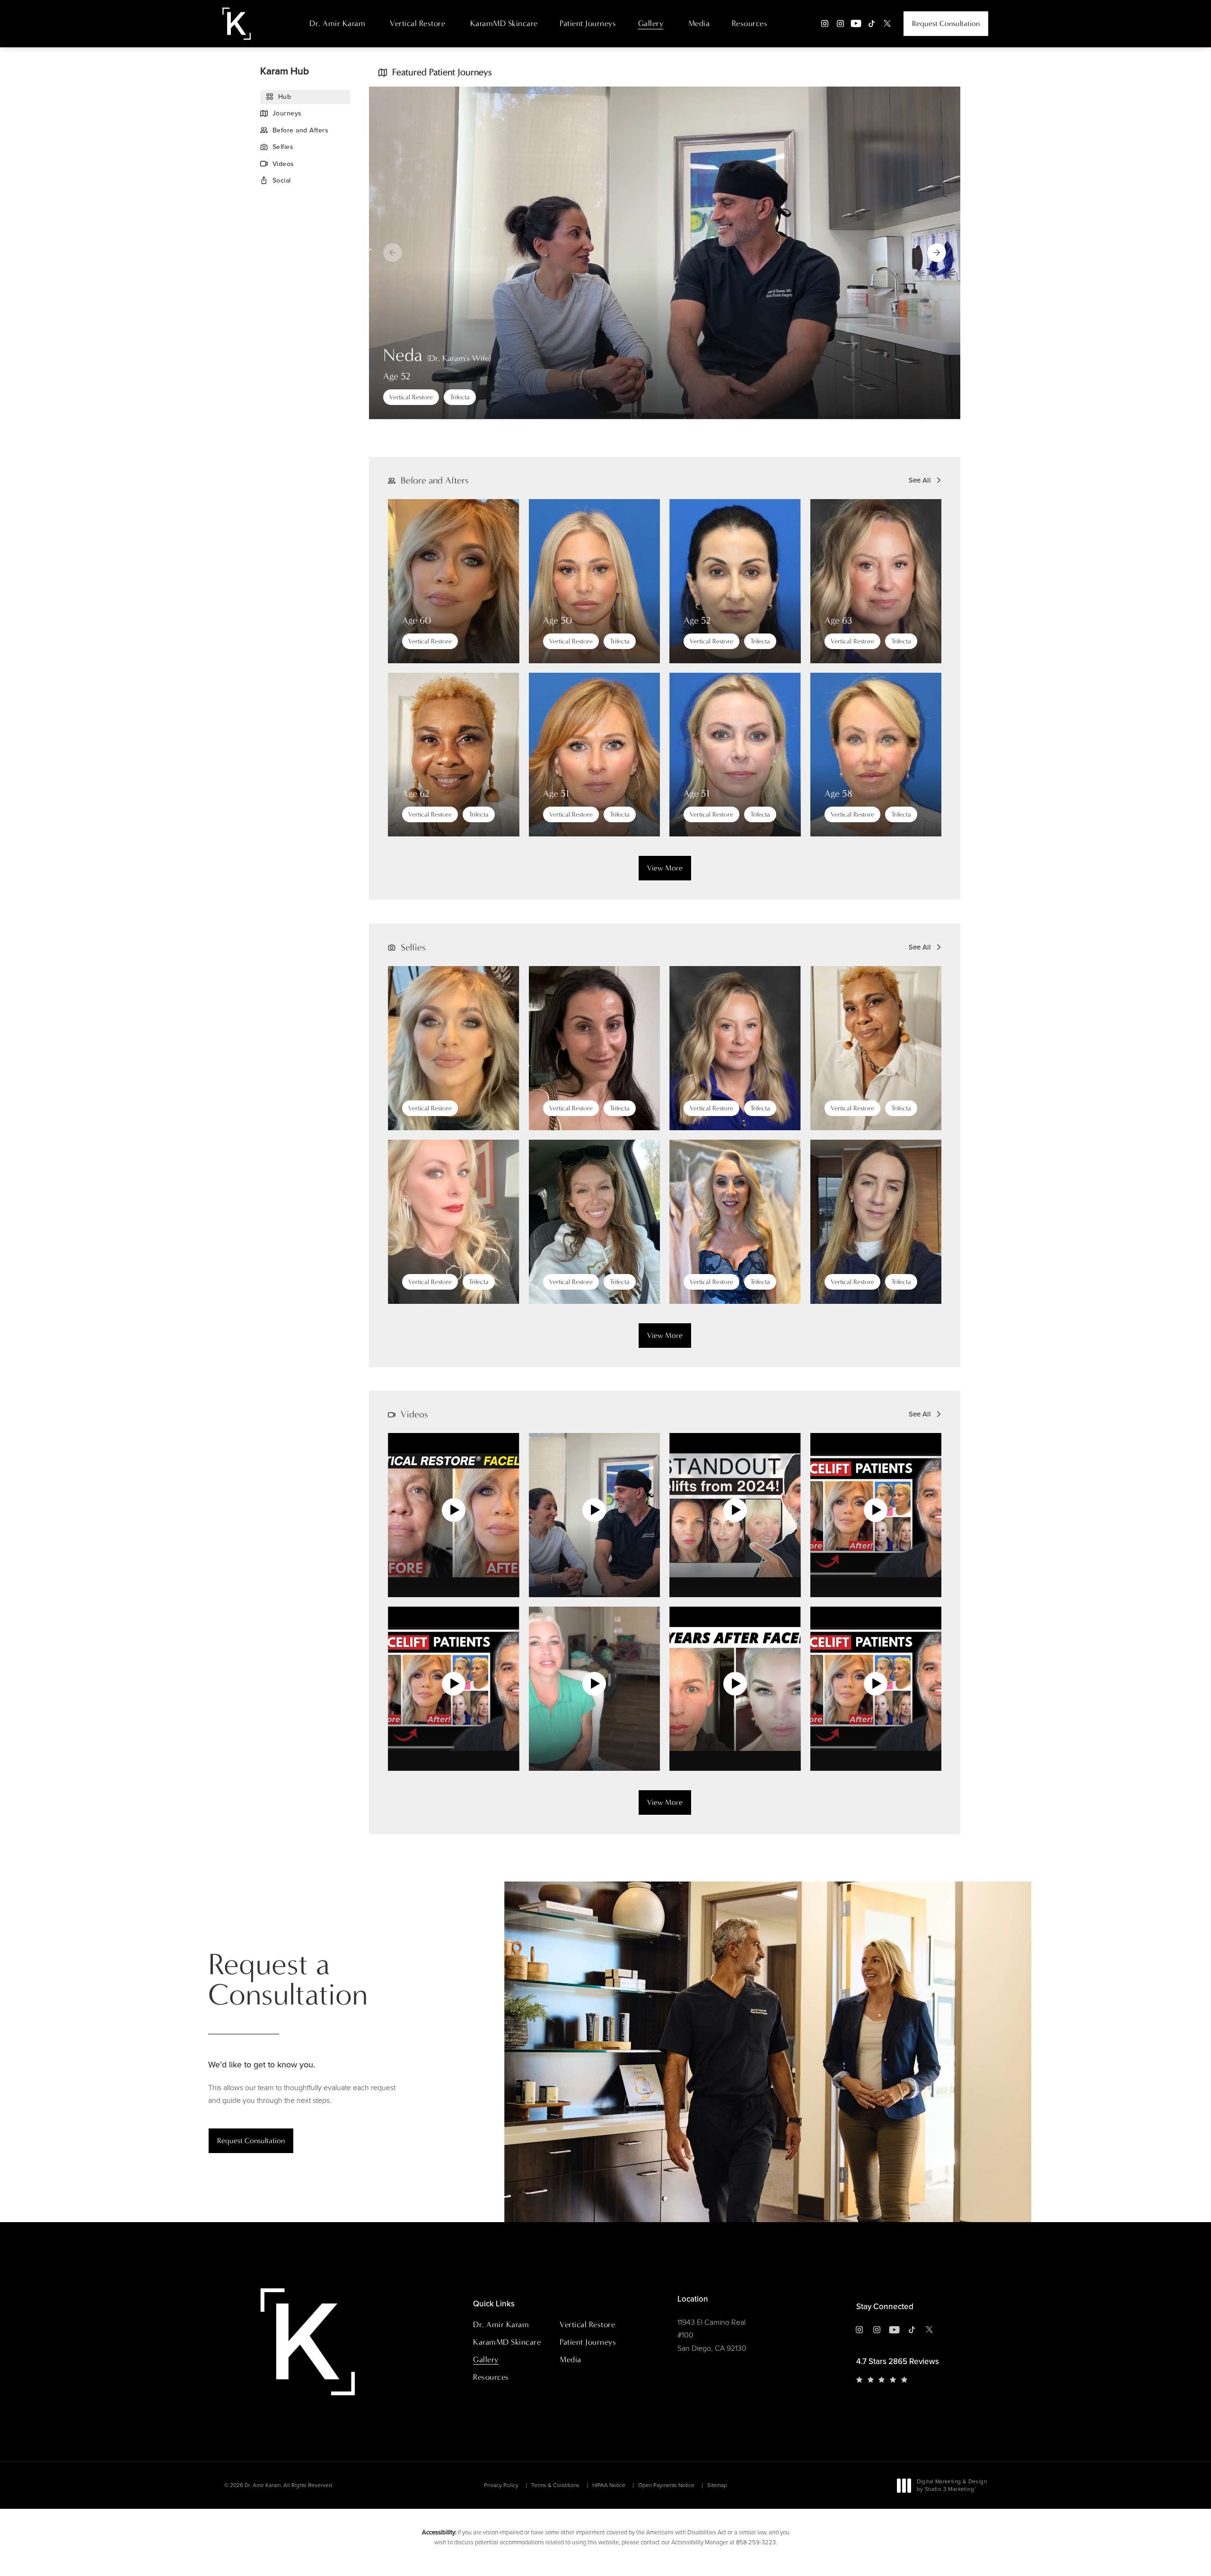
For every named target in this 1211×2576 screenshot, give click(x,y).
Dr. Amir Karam (337, 23)
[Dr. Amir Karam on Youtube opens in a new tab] (856, 23)
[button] (937, 253)
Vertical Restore (417, 23)
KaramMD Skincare (504, 23)
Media (699, 23)
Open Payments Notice (666, 2485)
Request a (288, 1980)
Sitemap (717, 2485)
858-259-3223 (756, 2542)
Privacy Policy (501, 2485)
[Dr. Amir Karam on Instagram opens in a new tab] (825, 23)
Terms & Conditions (555, 2485)
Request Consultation (946, 23)
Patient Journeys (588, 23)
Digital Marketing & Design (952, 2486)
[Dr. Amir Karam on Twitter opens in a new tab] (887, 23)
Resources (750, 23)
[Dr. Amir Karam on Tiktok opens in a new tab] (872, 23)
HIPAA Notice (609, 2485)
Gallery (651, 23)
